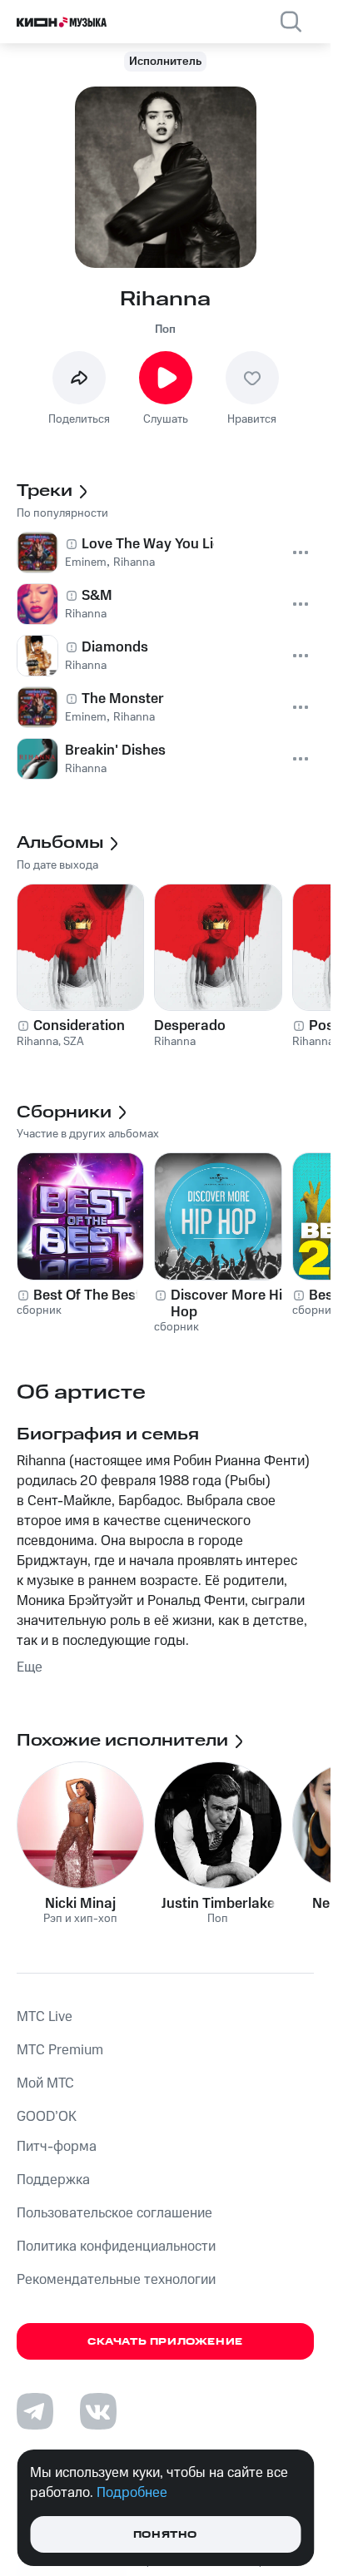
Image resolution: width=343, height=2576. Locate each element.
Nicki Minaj (80, 1904)
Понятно (165, 2535)
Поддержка (53, 2180)
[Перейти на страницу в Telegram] (35, 2411)
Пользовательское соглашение (114, 2213)
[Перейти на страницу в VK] (98, 2411)
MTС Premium (60, 2050)
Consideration (79, 1026)
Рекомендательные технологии (116, 2280)
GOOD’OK (47, 2117)
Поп (165, 329)
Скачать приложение (165, 2342)
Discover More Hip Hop (231, 1304)
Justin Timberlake (218, 1904)
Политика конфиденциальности (116, 2247)
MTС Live (45, 2017)
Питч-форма (57, 2147)
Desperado (190, 1026)
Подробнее (132, 2493)
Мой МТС (45, 2083)
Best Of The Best (87, 1295)
